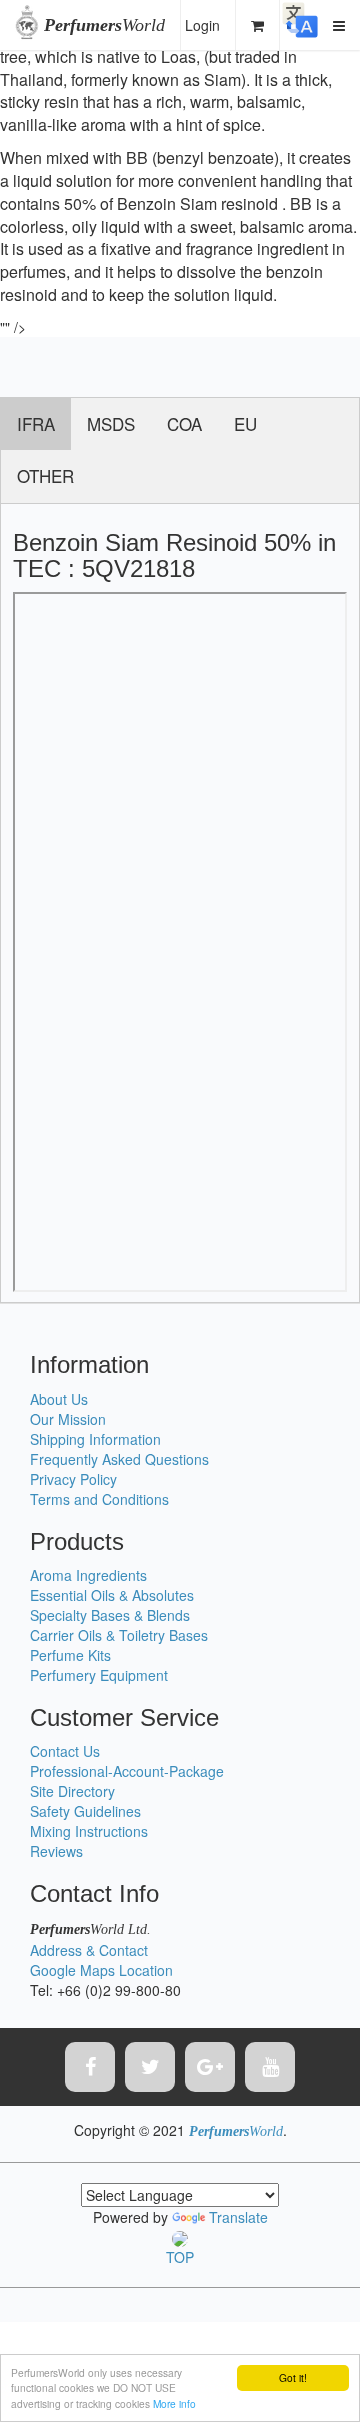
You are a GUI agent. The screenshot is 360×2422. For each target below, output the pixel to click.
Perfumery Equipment (99, 1675)
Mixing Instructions (89, 1831)
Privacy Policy (73, 1479)
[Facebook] (90, 2067)
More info (174, 2403)
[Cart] (258, 25)
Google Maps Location (101, 1970)
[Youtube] (270, 2067)
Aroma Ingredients (88, 1575)
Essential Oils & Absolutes (112, 1595)
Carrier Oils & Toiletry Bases (119, 1635)
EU (245, 423)
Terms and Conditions (99, 1499)
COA (184, 423)
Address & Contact (89, 1950)
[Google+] (210, 2067)
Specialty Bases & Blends (110, 1615)
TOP (180, 2257)
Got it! (293, 2377)
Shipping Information (95, 1439)
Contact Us (65, 1751)
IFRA (36, 423)
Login (202, 25)
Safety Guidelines (85, 1811)
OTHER (45, 475)
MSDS (111, 423)
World (104, 25)
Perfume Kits (70, 1655)
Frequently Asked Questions (119, 1459)
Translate (238, 2217)
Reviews (56, 1851)
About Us (59, 1399)
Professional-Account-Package (127, 1771)
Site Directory (72, 1791)
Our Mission (68, 1419)
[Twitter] (150, 2067)
